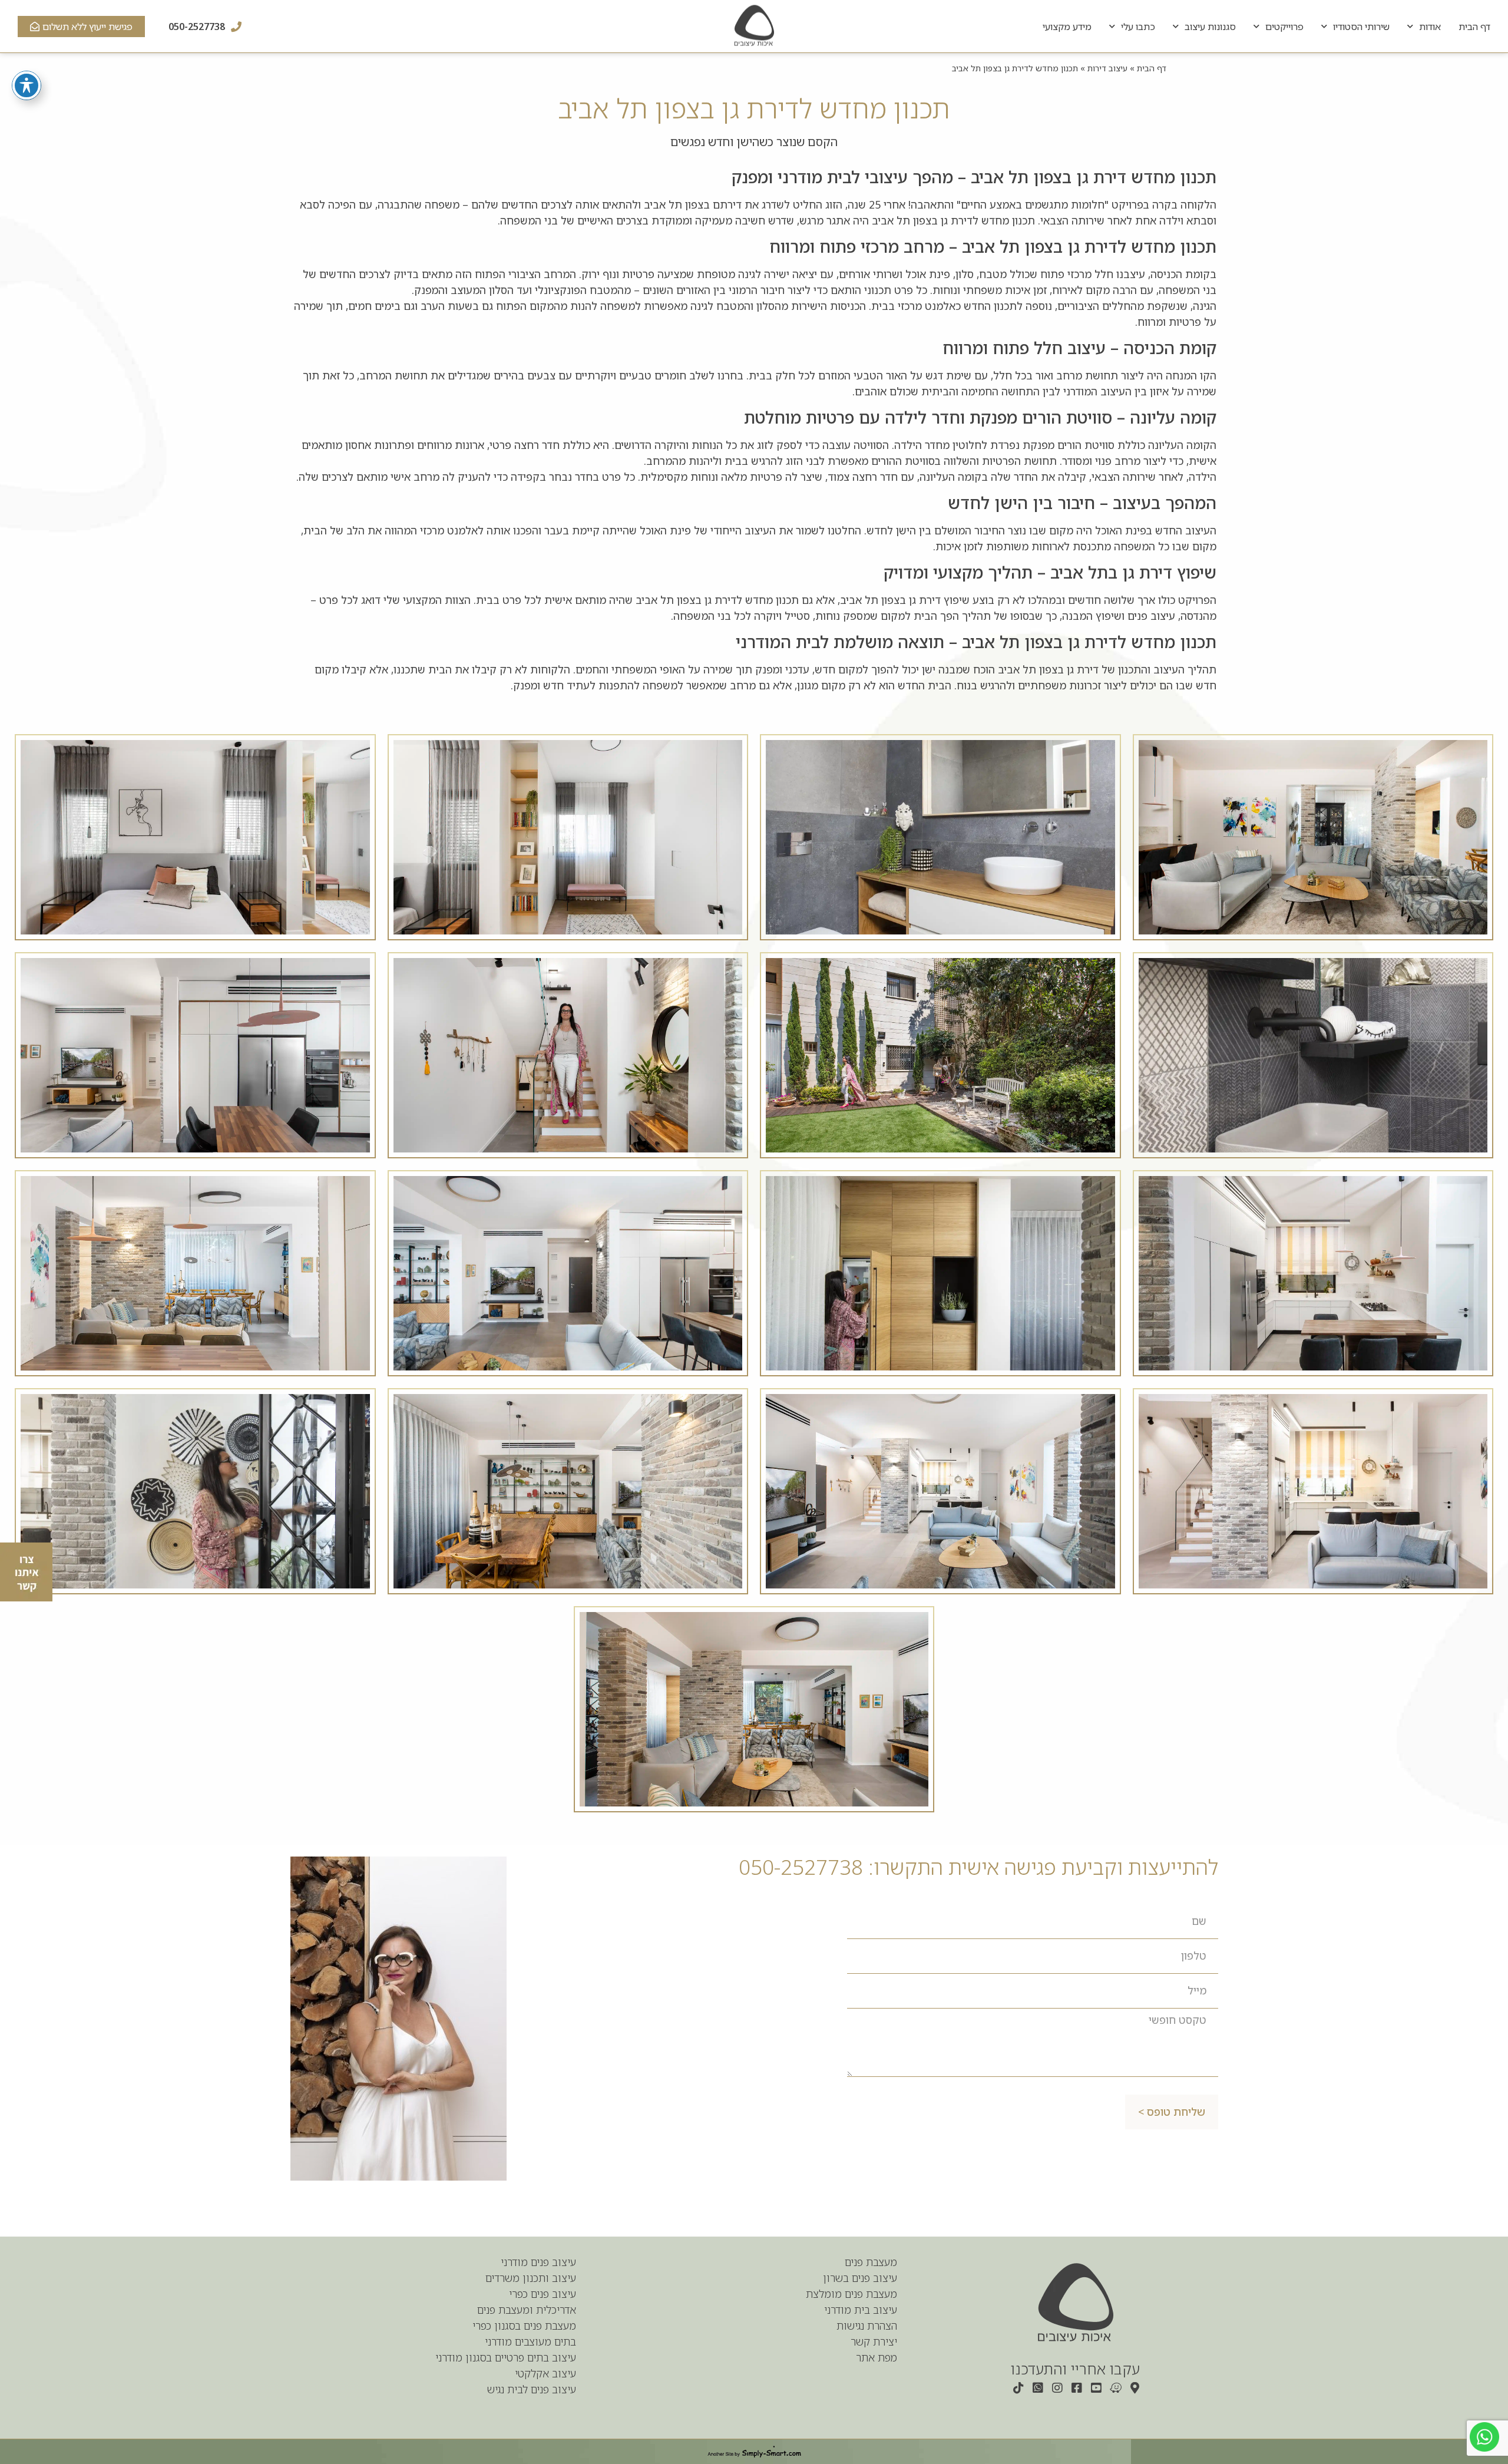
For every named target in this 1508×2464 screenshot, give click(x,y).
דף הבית (1474, 27)
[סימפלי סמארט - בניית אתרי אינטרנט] (754, 2452)
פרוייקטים (1284, 27)
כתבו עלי (1138, 27)
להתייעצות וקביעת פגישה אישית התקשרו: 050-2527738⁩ (978, 1867)
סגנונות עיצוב (1210, 27)
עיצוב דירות (1107, 68)
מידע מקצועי (1067, 27)
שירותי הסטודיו (1361, 27)
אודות (1430, 27)
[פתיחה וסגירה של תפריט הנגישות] (27, 85)
